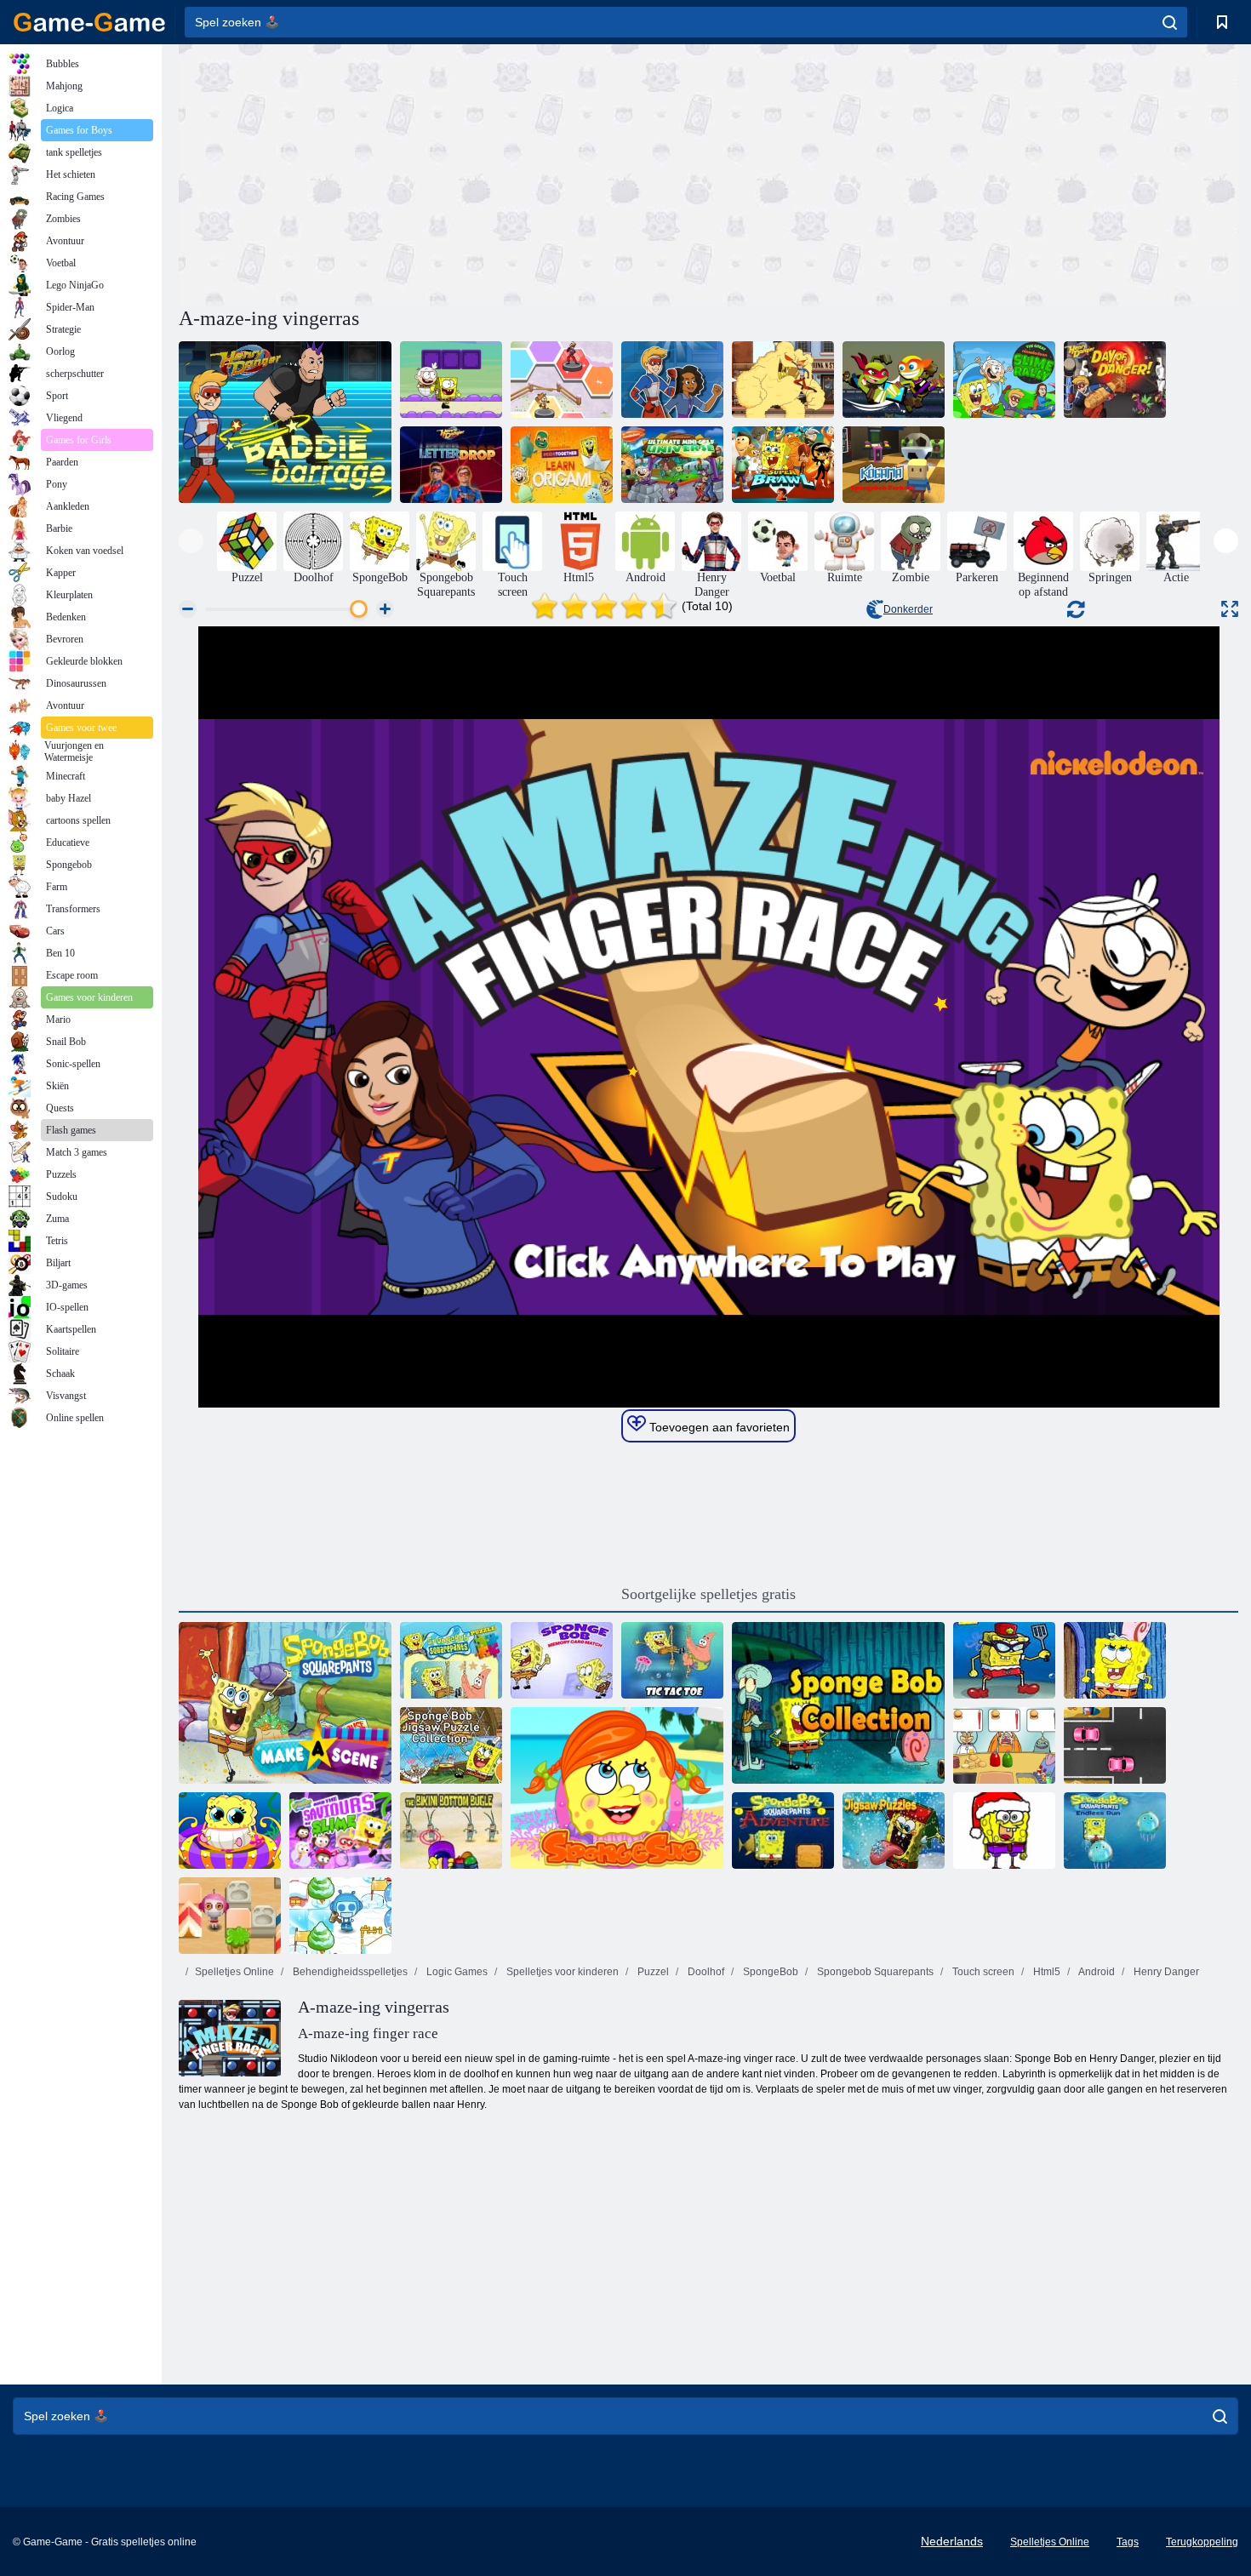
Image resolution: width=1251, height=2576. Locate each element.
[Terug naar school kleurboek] (1004, 1831)
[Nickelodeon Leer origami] (562, 465)
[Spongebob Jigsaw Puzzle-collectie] (451, 1745)
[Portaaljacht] (451, 380)
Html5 (1045, 1972)
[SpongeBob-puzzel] (451, 1660)
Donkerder (908, 609)
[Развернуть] (1230, 609)
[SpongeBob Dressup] (1004, 1660)
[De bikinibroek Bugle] (451, 1831)
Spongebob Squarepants (874, 1972)
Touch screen (982, 1972)
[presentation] (191, 541)
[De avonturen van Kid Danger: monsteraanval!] (783, 380)
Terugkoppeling (1202, 2542)
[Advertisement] (443, 173)
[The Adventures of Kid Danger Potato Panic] (672, 380)
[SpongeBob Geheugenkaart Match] (562, 1660)
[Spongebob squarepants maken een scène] (285, 1703)
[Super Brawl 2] (783, 465)
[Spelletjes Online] (89, 22)
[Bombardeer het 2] (340, 1916)
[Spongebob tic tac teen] (672, 1660)
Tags (1128, 2542)
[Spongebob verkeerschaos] (1115, 1745)
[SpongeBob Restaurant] (1004, 1745)
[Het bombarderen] (230, 1916)
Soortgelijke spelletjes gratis (708, 1594)
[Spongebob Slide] (1115, 1660)
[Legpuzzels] (894, 1831)
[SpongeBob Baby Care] (230, 1831)
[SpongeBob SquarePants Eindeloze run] (1115, 1831)
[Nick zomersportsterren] (894, 380)
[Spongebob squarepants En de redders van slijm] (340, 1831)
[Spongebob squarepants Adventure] (783, 1831)
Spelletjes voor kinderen (561, 1972)
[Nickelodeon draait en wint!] (562, 380)
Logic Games (456, 1972)
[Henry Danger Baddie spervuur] (285, 422)
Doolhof (705, 1972)
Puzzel (652, 1972)
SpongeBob (769, 1972)
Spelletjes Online (234, 1972)
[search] (1170, 22)
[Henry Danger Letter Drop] (451, 465)
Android (1096, 1972)
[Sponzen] (617, 1788)
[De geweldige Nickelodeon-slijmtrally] (1004, 380)
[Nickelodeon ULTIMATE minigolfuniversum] (672, 465)
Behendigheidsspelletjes (349, 1972)
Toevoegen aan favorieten (718, 1427)
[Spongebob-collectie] (838, 1703)
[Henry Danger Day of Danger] (1115, 380)
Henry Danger (1165, 1972)
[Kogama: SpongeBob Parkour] (894, 465)
